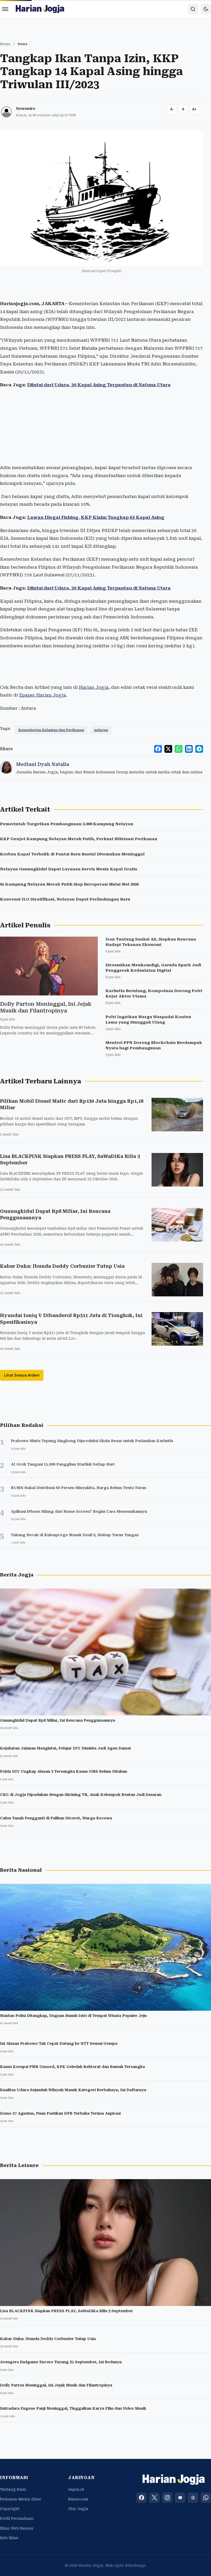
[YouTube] (180, 2498)
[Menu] (5, 9)
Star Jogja (78, 2509)
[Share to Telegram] (199, 749)
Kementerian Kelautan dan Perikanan (51, 730)
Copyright (10, 2509)
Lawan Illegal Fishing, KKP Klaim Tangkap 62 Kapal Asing (96, 517)
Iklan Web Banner (17, 2528)
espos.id (76, 2489)
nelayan (101, 730)
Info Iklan (9, 2538)
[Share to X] (168, 749)
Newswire (26, 109)
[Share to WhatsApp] (179, 749)
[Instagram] (167, 2498)
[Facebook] (142, 2498)
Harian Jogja (94, 687)
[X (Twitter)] (154, 2498)
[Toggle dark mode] (206, 9)
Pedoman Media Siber (21, 2499)
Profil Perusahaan (17, 2518)
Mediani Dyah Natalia (43, 764)
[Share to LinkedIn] (189, 749)
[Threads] (193, 2498)
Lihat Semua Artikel (22, 1375)
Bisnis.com (78, 2499)
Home (5, 44)
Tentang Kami (13, 2489)
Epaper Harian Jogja (42, 695)
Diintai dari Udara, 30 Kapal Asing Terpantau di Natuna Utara (99, 385)
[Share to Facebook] (158, 749)
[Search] (193, 9)
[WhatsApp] (206, 2498)
